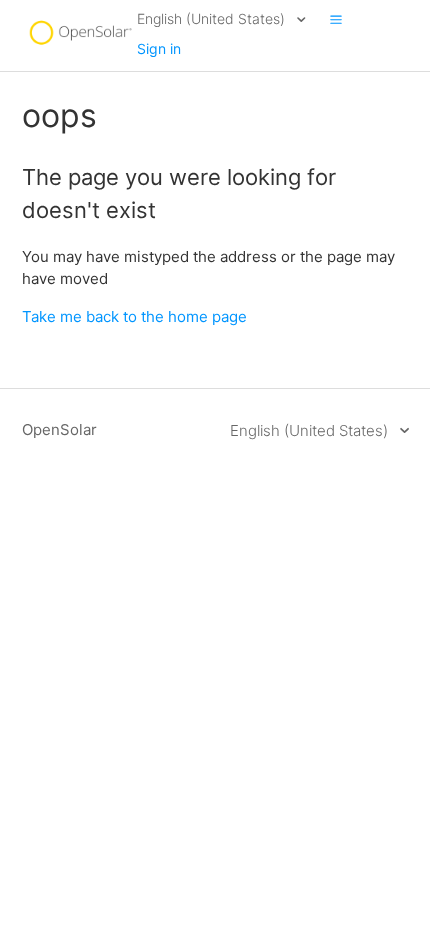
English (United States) (213, 18)
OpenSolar (59, 429)
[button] (336, 19)
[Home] (80, 45)
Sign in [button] (159, 48)
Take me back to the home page (134, 316)
